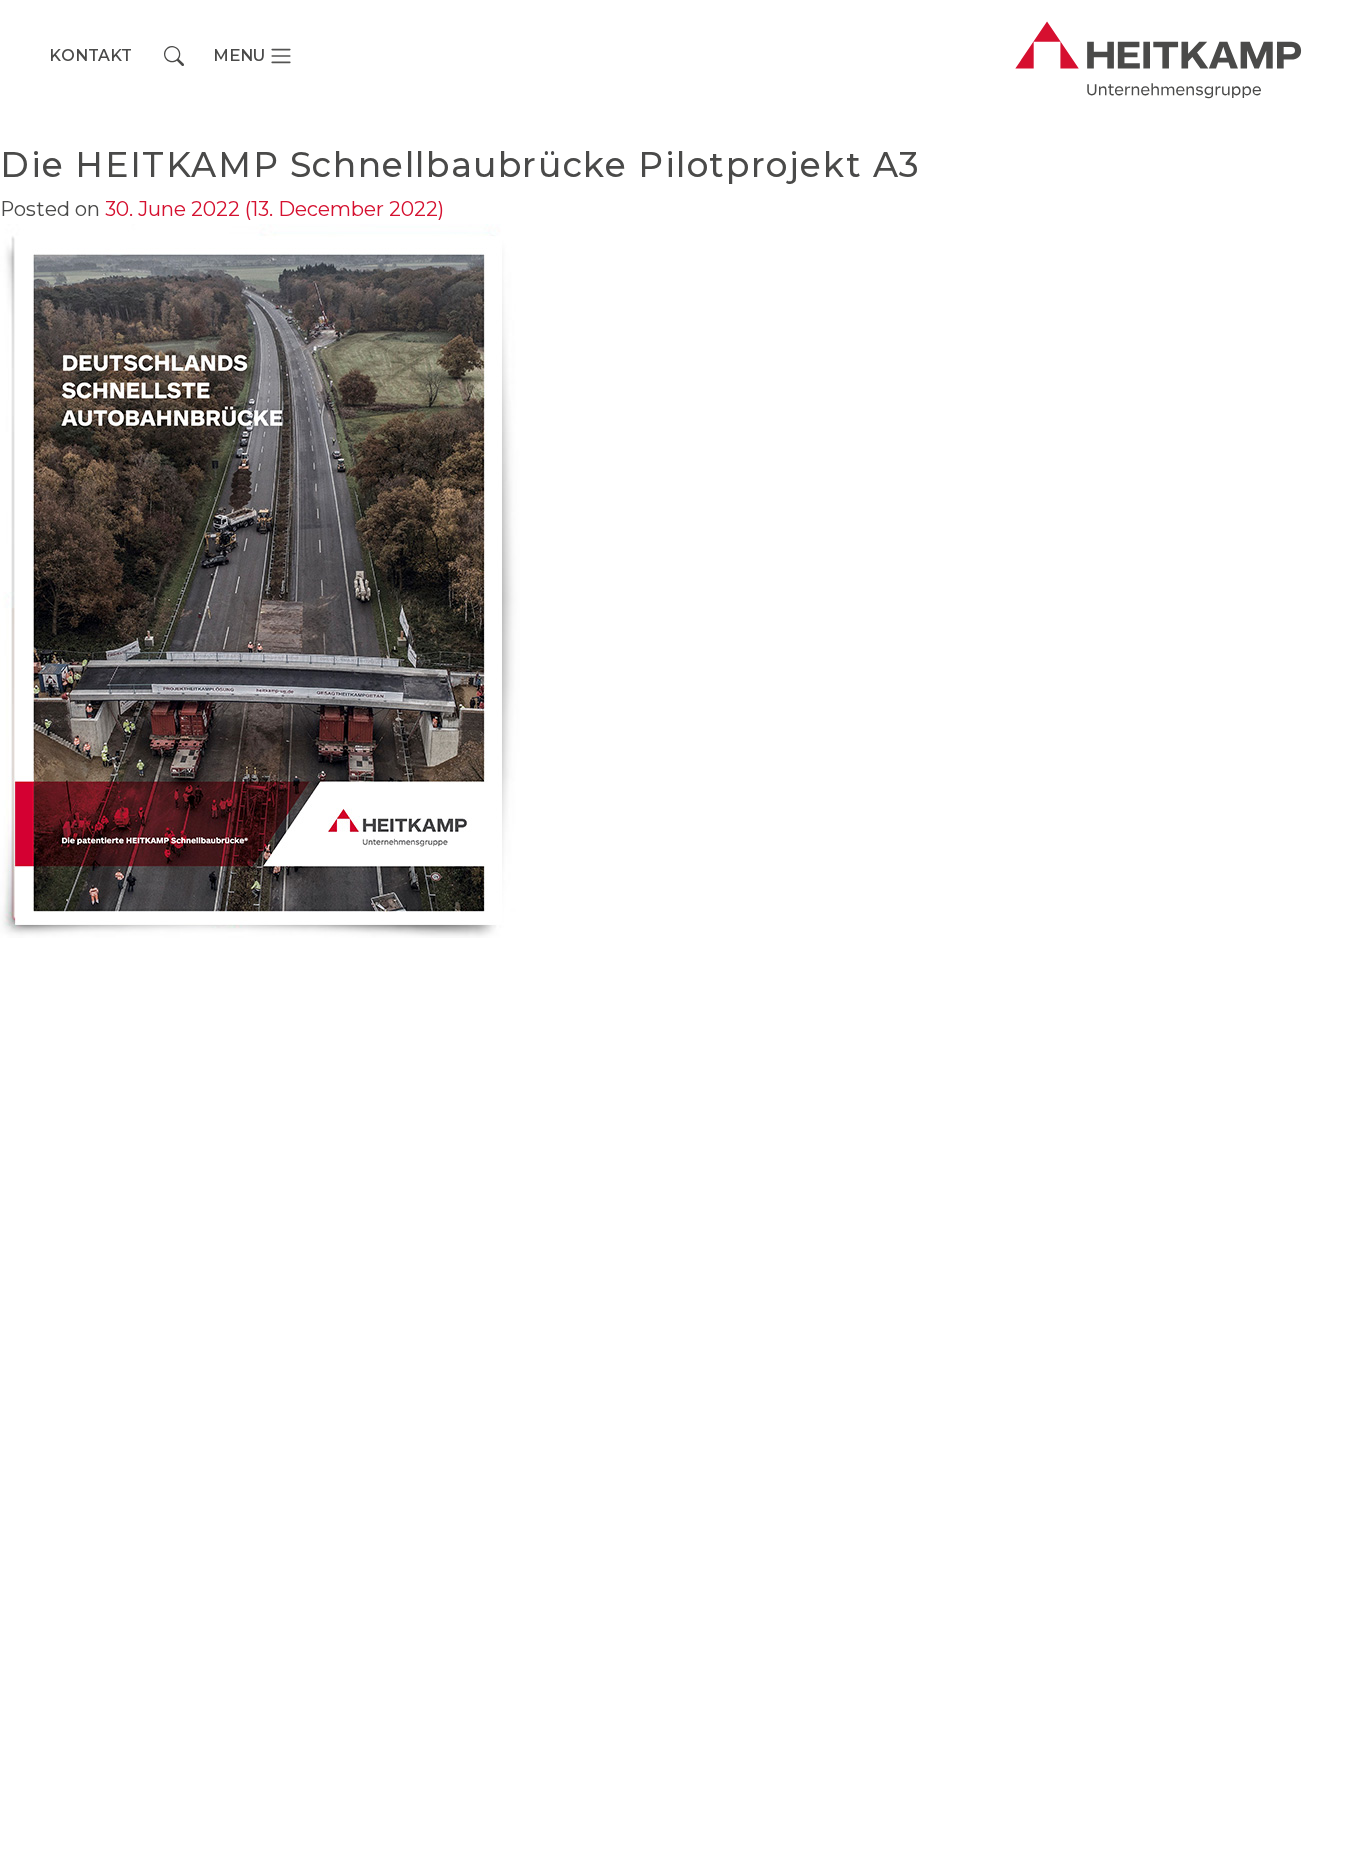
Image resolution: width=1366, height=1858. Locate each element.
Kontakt (90, 55)
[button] (174, 56)
